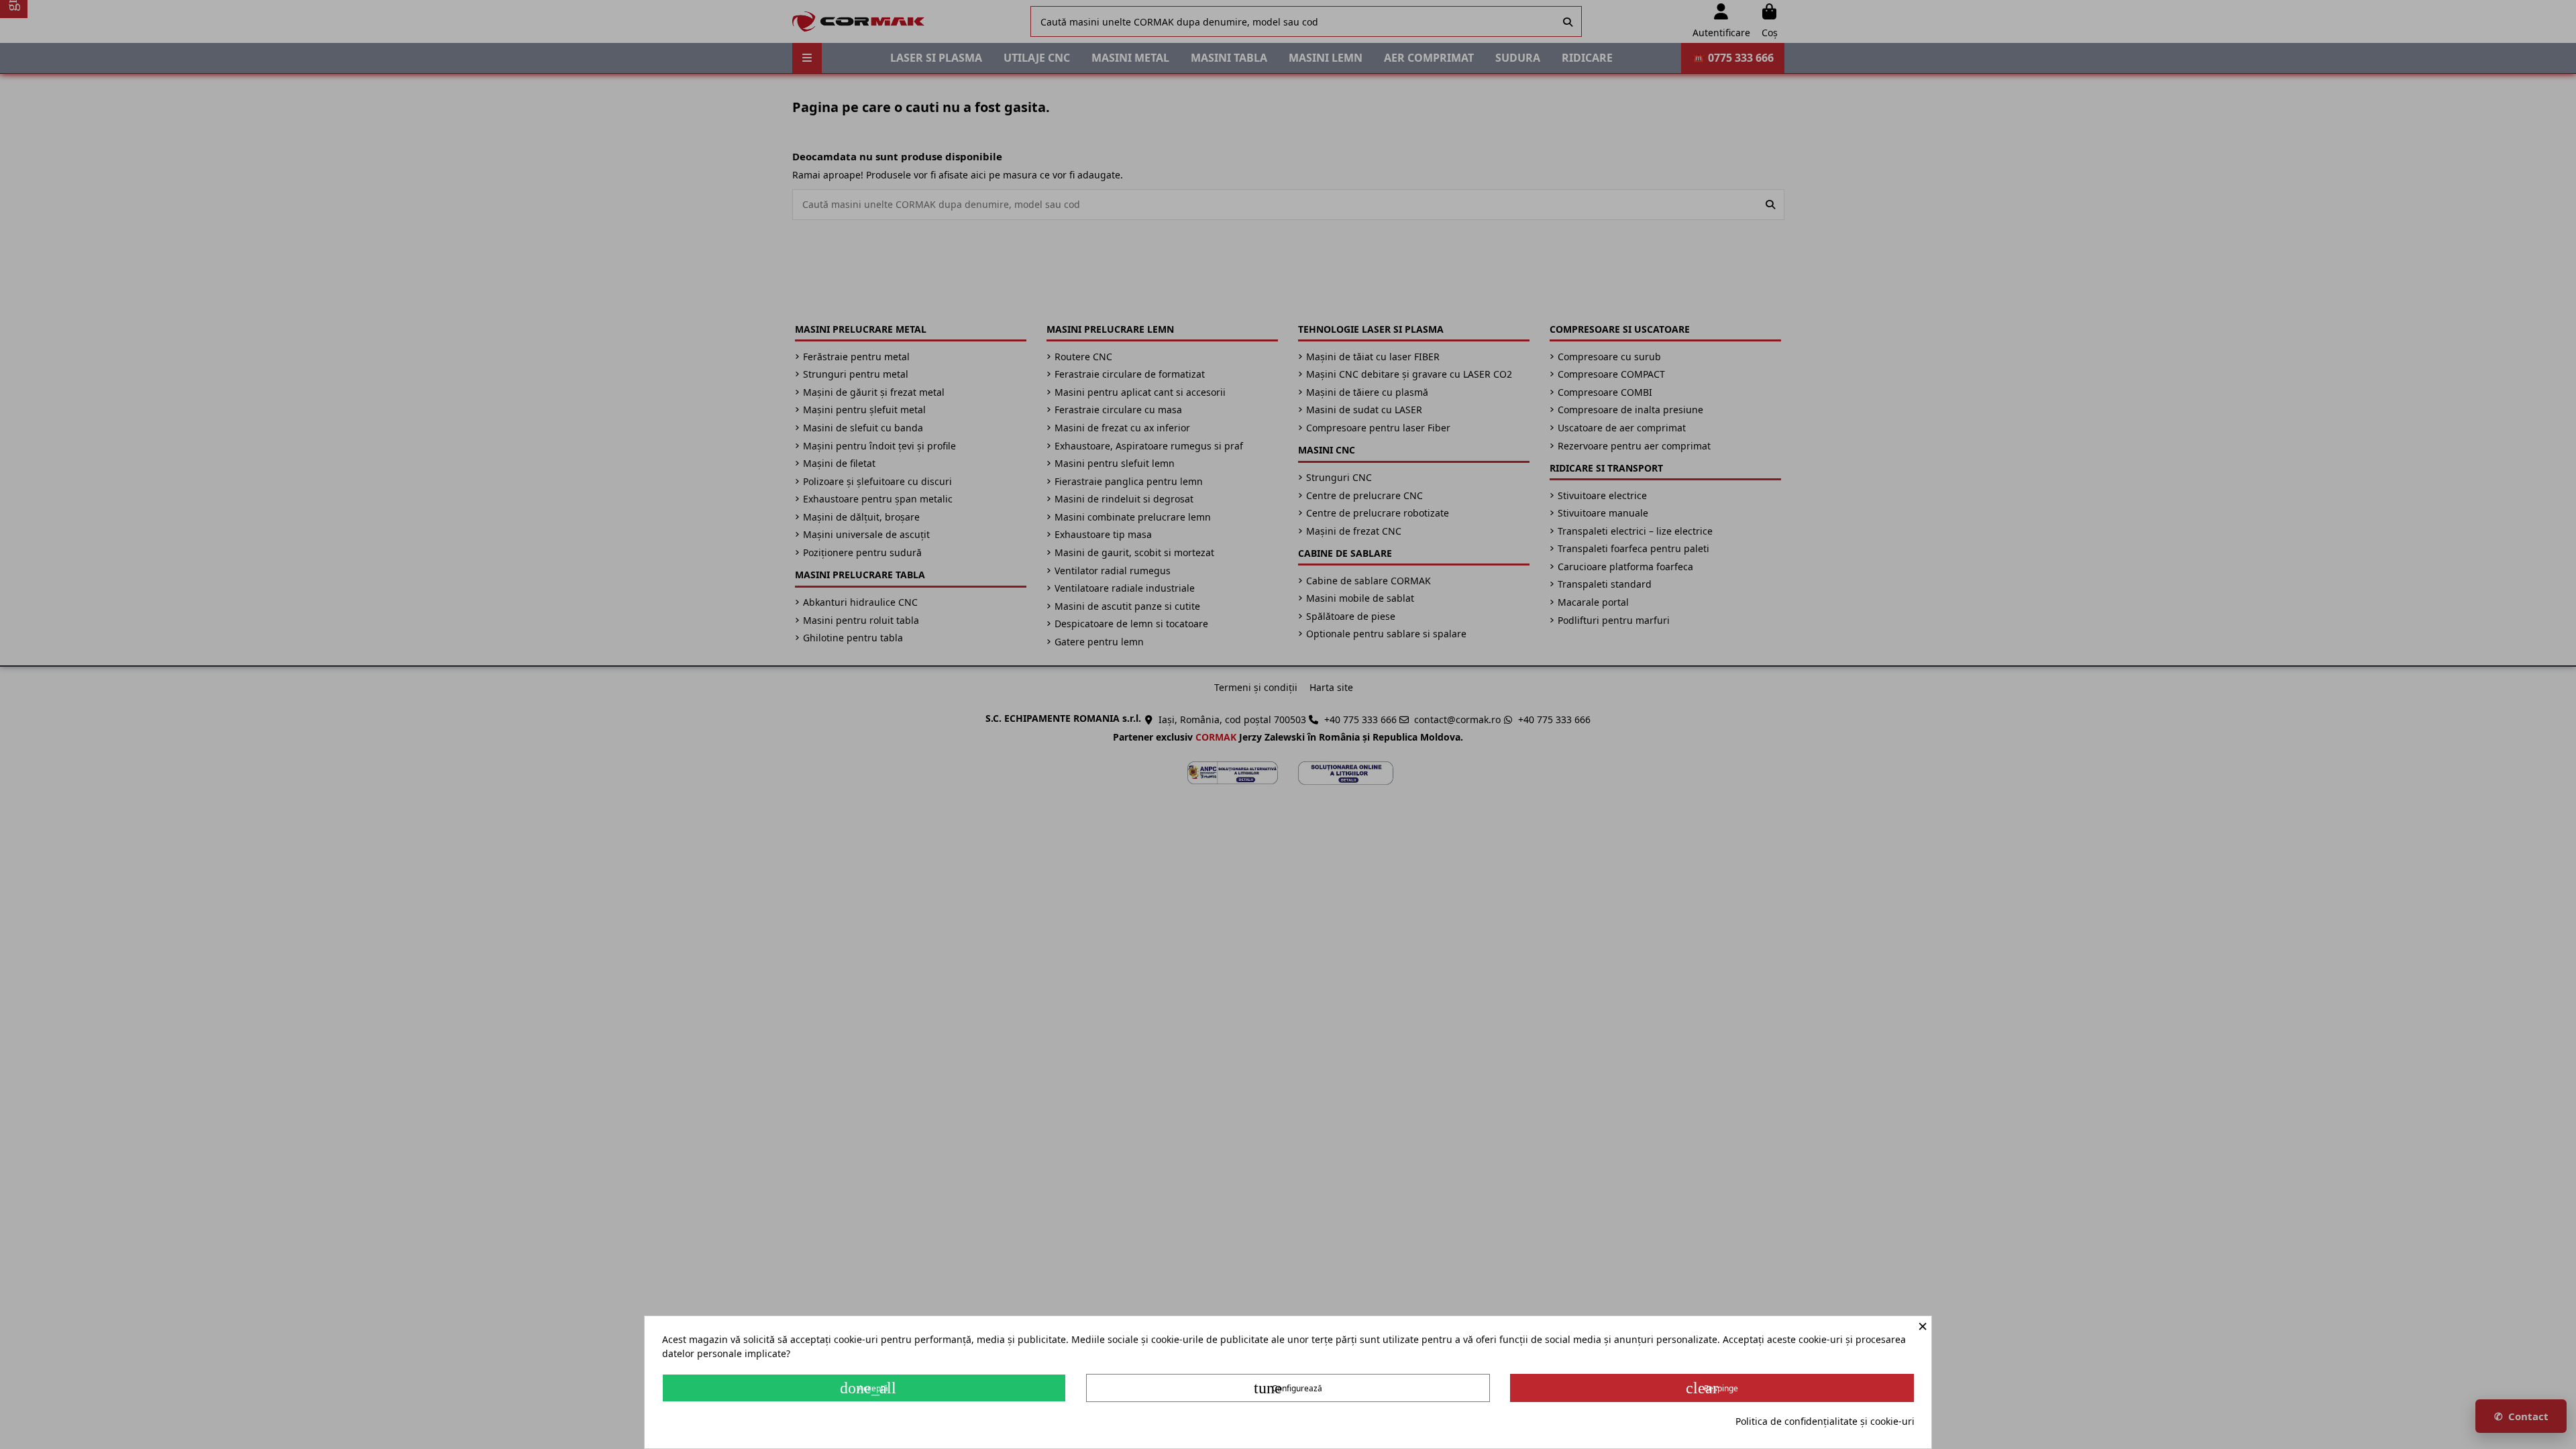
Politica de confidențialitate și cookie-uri (1825, 1421)
